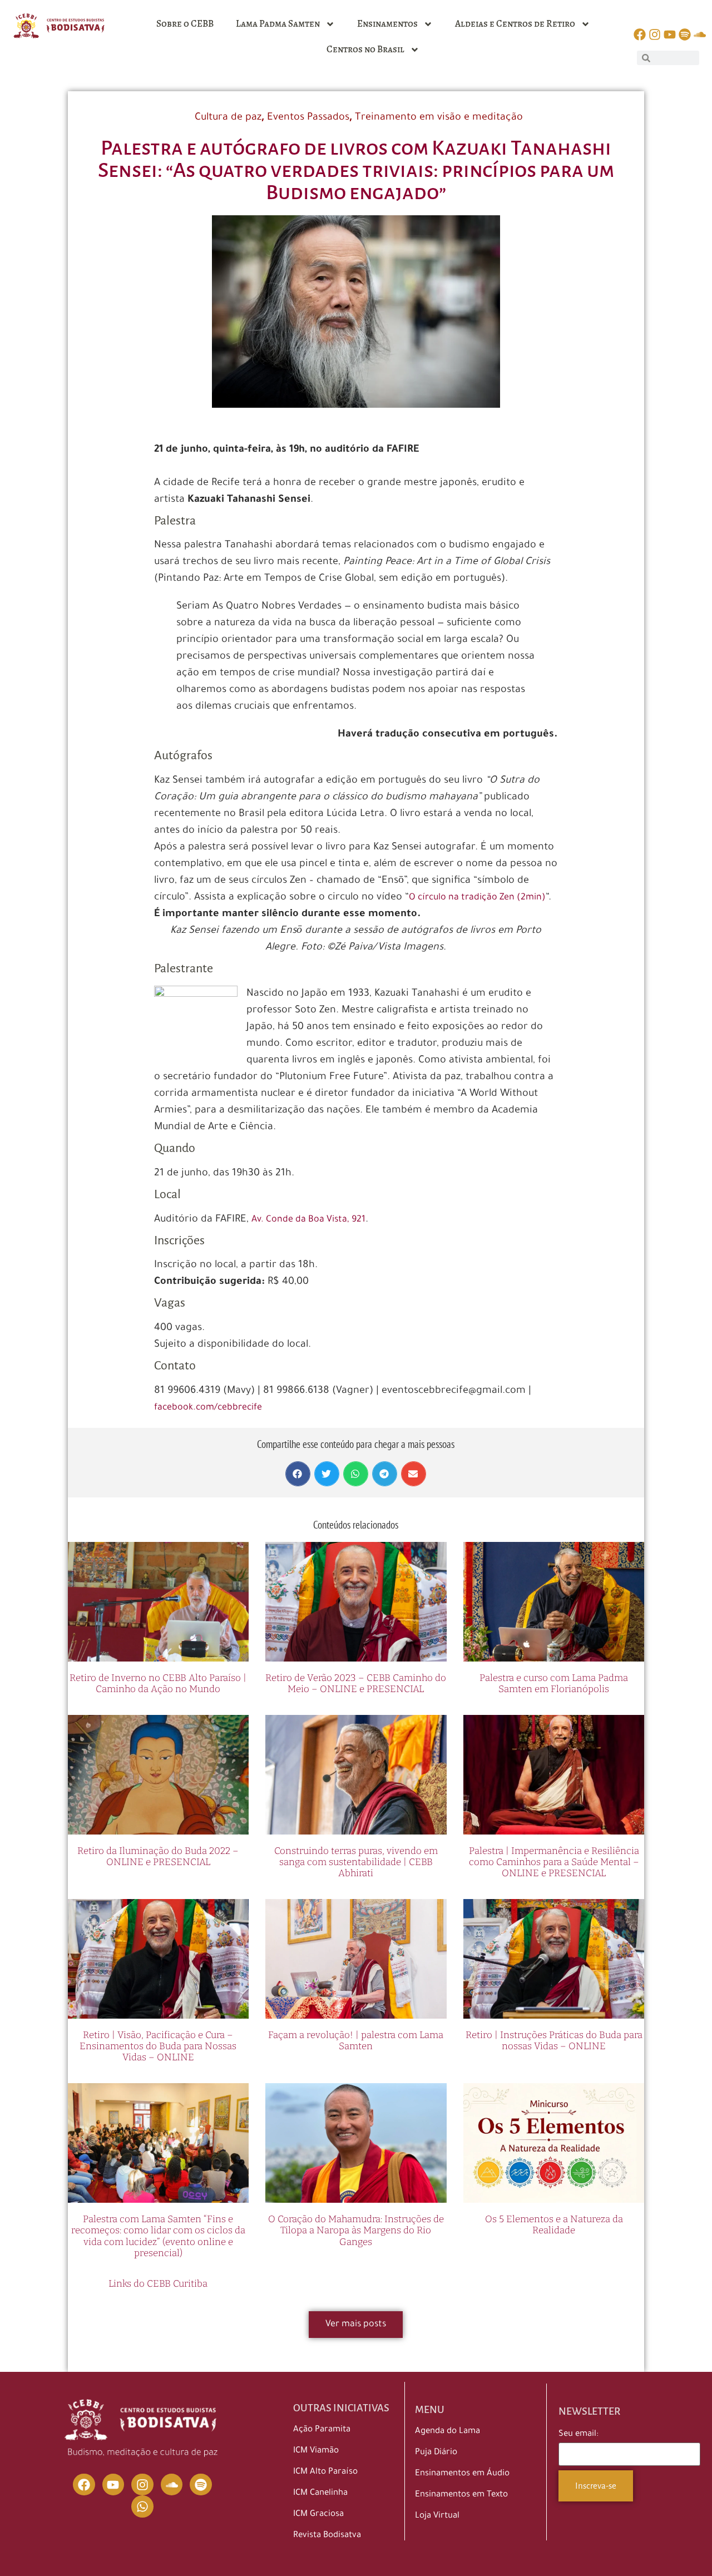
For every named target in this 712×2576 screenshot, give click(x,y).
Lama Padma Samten (278, 24)
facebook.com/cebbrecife (208, 1408)
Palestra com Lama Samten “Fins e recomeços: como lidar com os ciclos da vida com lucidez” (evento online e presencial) (158, 2236)
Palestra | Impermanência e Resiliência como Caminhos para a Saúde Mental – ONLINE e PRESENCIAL (554, 1862)
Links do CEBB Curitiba (158, 2284)
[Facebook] (84, 2485)
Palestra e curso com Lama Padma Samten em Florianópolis (554, 1683)
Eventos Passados (308, 118)
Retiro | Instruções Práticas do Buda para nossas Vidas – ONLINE (554, 2041)
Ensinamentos (387, 24)
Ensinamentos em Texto (461, 2495)
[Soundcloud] (172, 2485)
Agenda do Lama (448, 2432)
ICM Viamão (316, 2451)
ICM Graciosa (318, 2515)
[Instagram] (142, 2485)
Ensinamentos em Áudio (462, 2474)
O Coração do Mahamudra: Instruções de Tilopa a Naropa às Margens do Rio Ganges (356, 2231)
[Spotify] (201, 2485)
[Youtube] (113, 2485)
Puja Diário (436, 2453)
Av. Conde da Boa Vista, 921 (308, 1220)
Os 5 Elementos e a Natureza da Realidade (554, 2225)
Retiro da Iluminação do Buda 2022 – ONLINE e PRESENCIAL (158, 1856)
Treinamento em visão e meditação (439, 118)
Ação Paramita (322, 2430)
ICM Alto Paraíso (325, 2472)
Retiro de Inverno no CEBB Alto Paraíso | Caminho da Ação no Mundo (158, 1683)
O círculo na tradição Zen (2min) (477, 898)
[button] (298, 1474)
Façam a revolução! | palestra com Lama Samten (356, 2041)
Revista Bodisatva (327, 2536)
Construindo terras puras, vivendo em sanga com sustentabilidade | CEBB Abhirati (356, 1862)
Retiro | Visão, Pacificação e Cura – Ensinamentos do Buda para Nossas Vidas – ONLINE (158, 2046)
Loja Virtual (437, 2516)
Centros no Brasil (365, 49)
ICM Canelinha (320, 2493)
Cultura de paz (228, 118)
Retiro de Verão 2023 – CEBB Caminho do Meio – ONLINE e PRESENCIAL (356, 1683)
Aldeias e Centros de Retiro (515, 24)
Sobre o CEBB (185, 24)
